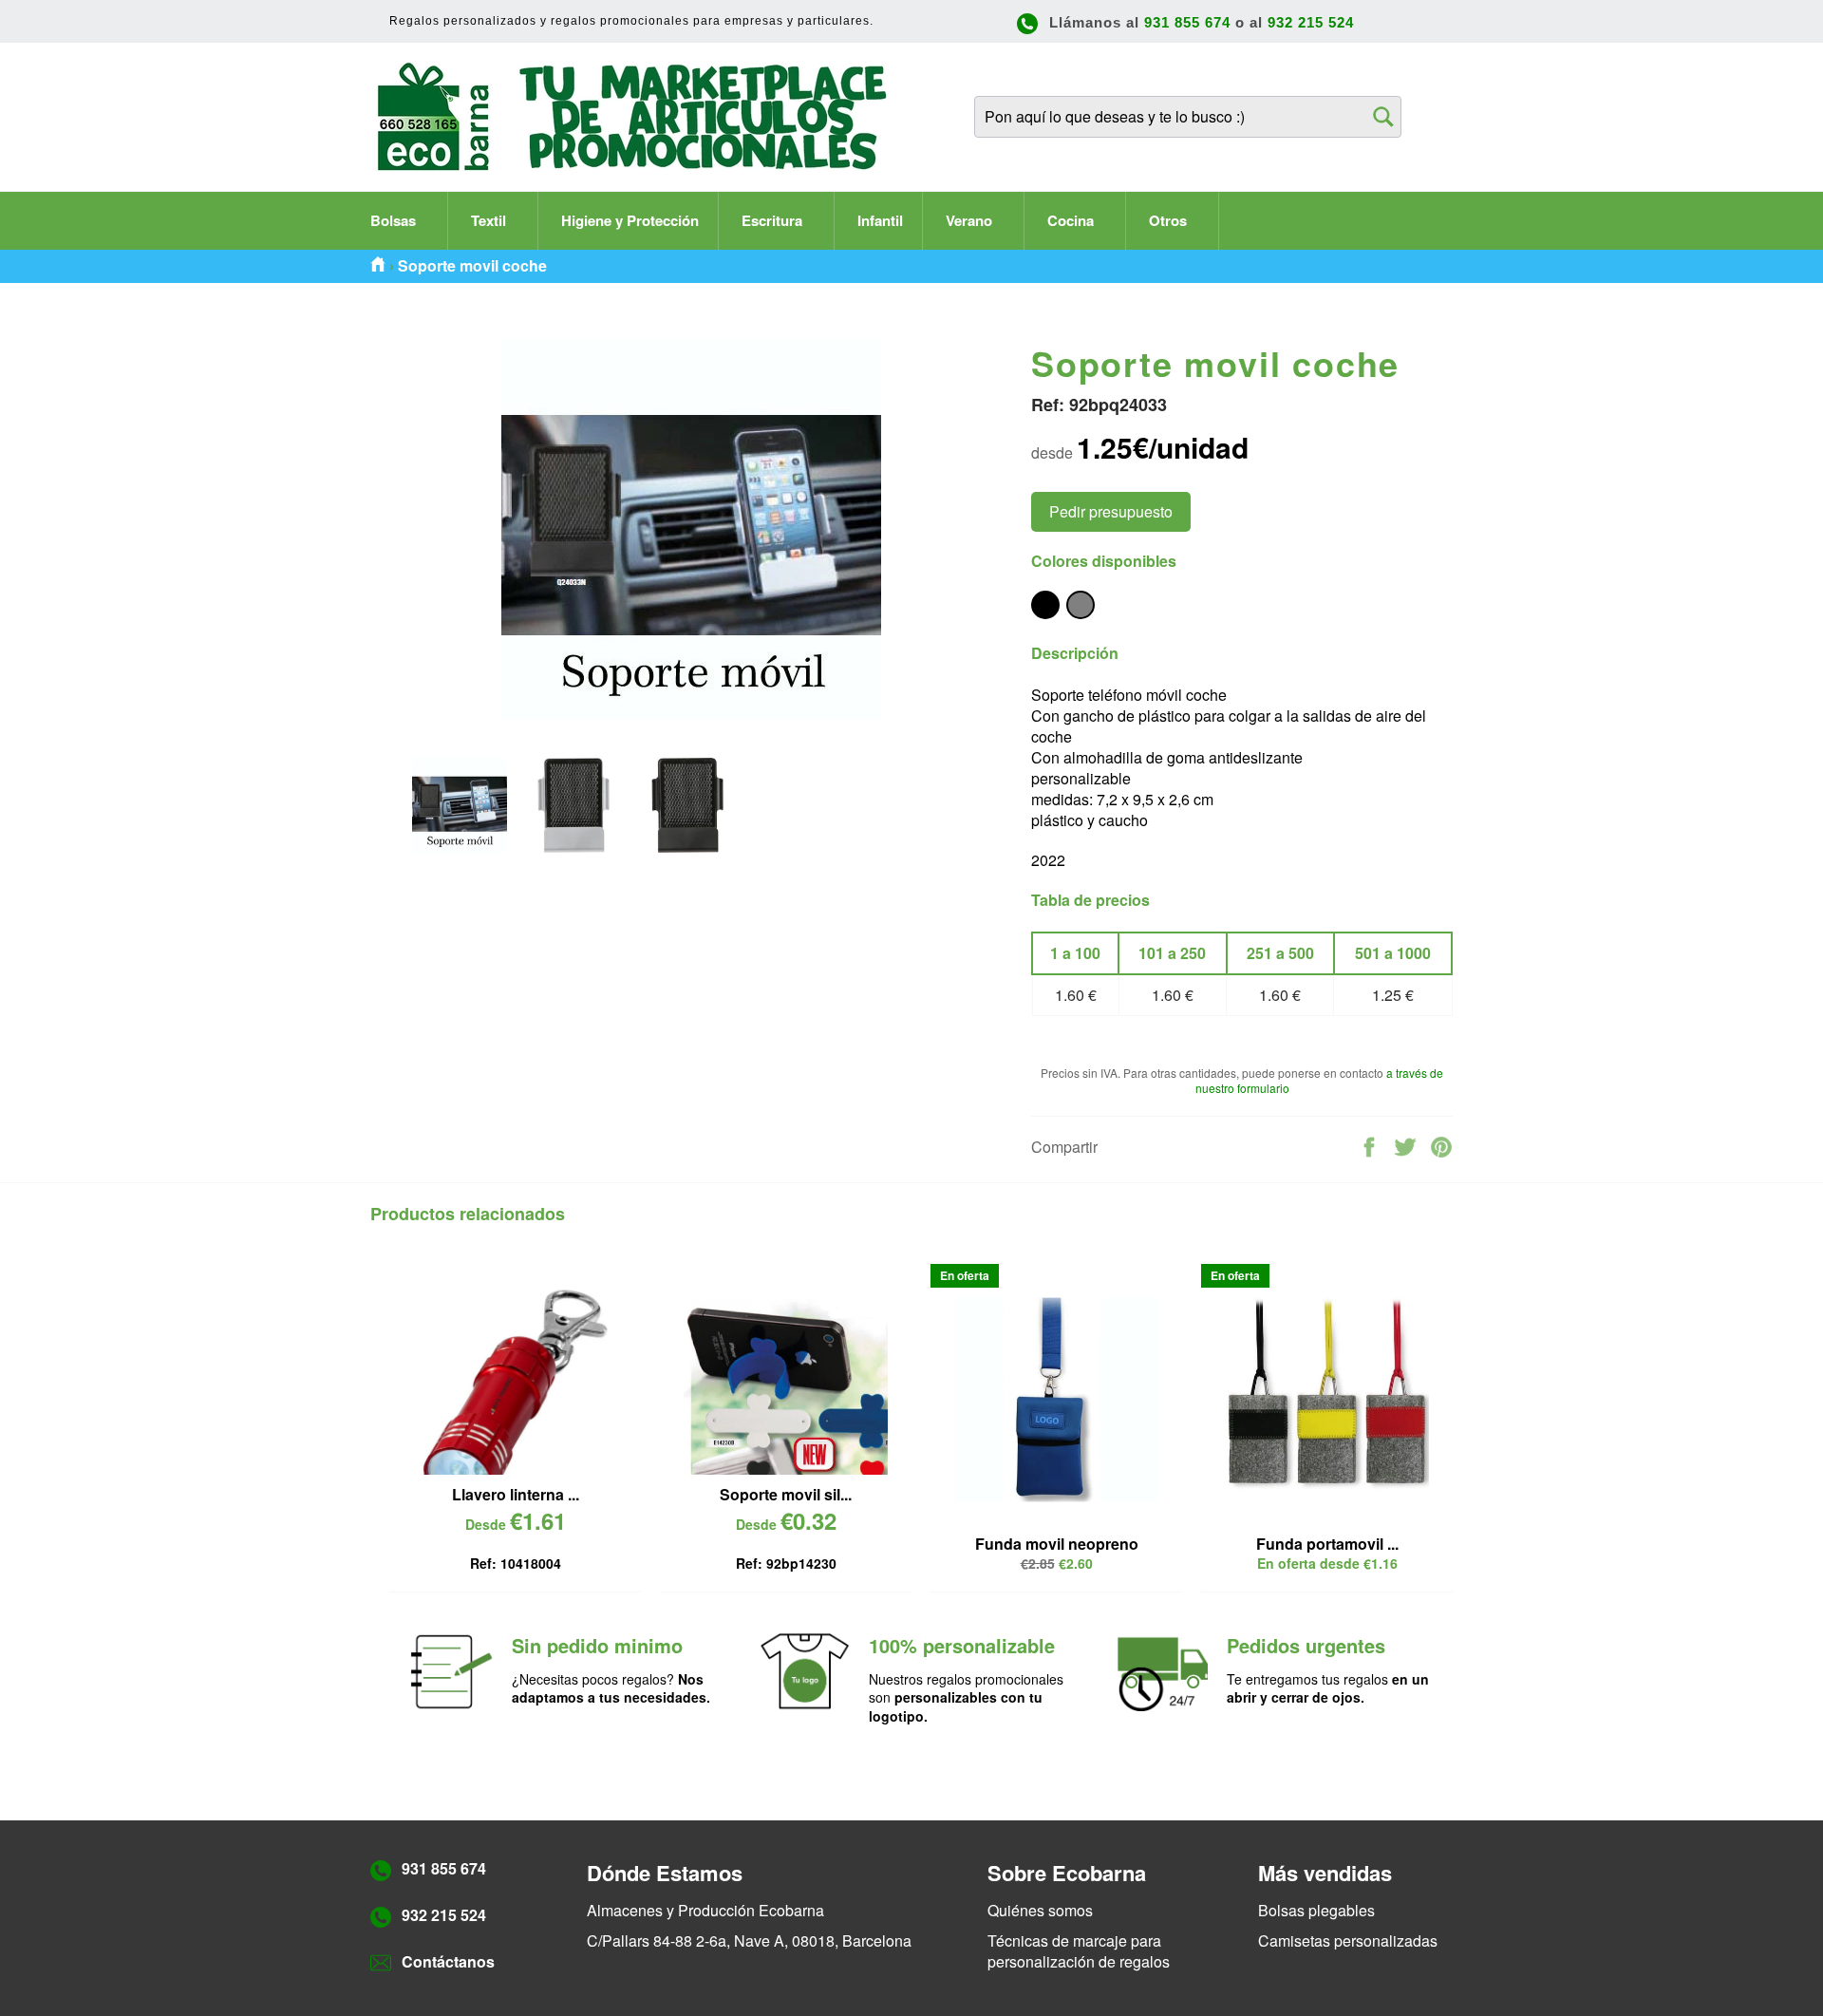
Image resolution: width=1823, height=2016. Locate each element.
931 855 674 (1187, 22)
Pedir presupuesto (1111, 511)
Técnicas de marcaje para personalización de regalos (1079, 1951)
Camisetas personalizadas (1348, 1941)
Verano (971, 220)
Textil (490, 220)
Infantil (880, 220)
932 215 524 (1311, 22)
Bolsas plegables (1316, 1910)
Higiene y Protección (630, 220)
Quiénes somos (1040, 1910)
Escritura (774, 220)
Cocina (1072, 220)
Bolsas (395, 220)
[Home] (378, 266)
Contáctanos (448, 1961)
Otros (1170, 220)
